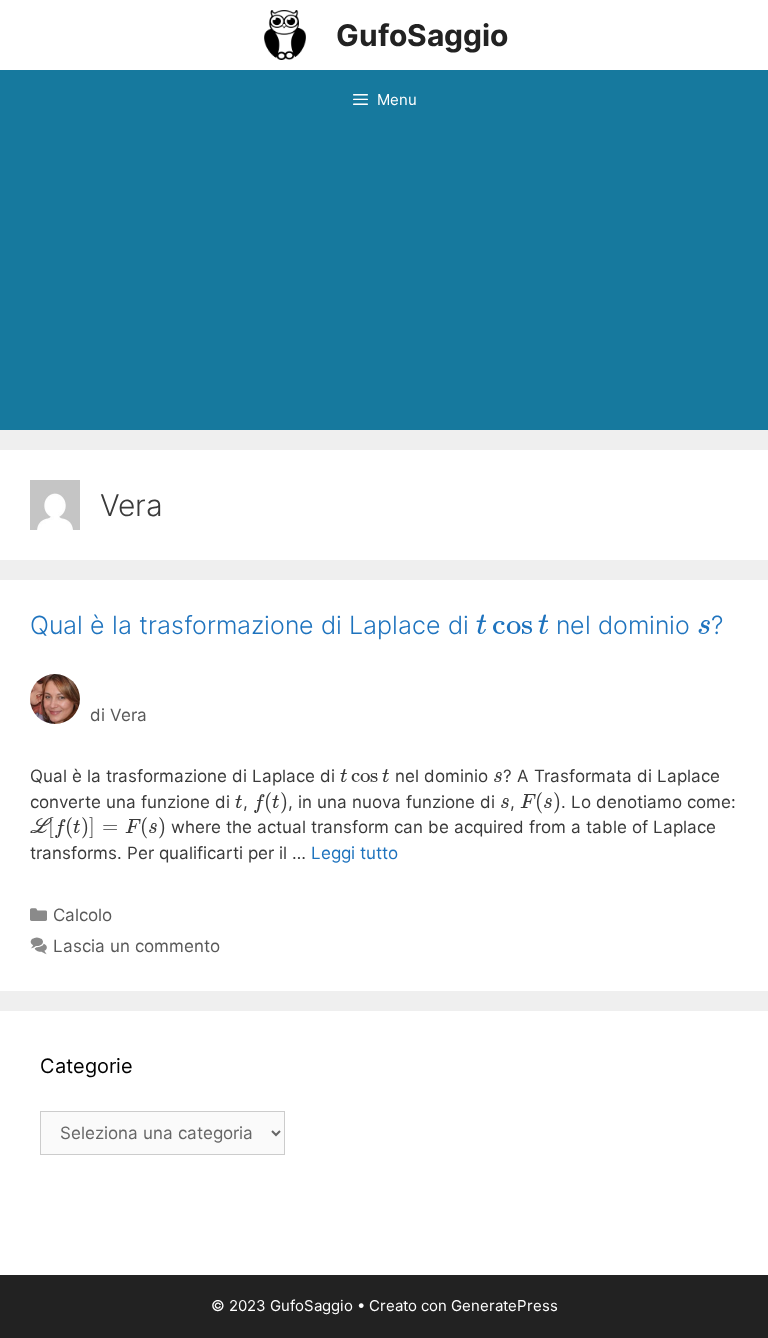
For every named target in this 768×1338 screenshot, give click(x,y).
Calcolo (82, 915)
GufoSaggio (422, 35)
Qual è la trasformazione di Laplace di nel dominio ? (376, 625)
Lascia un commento (136, 946)
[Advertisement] (384, 280)
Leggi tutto (354, 853)
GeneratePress (504, 1305)
